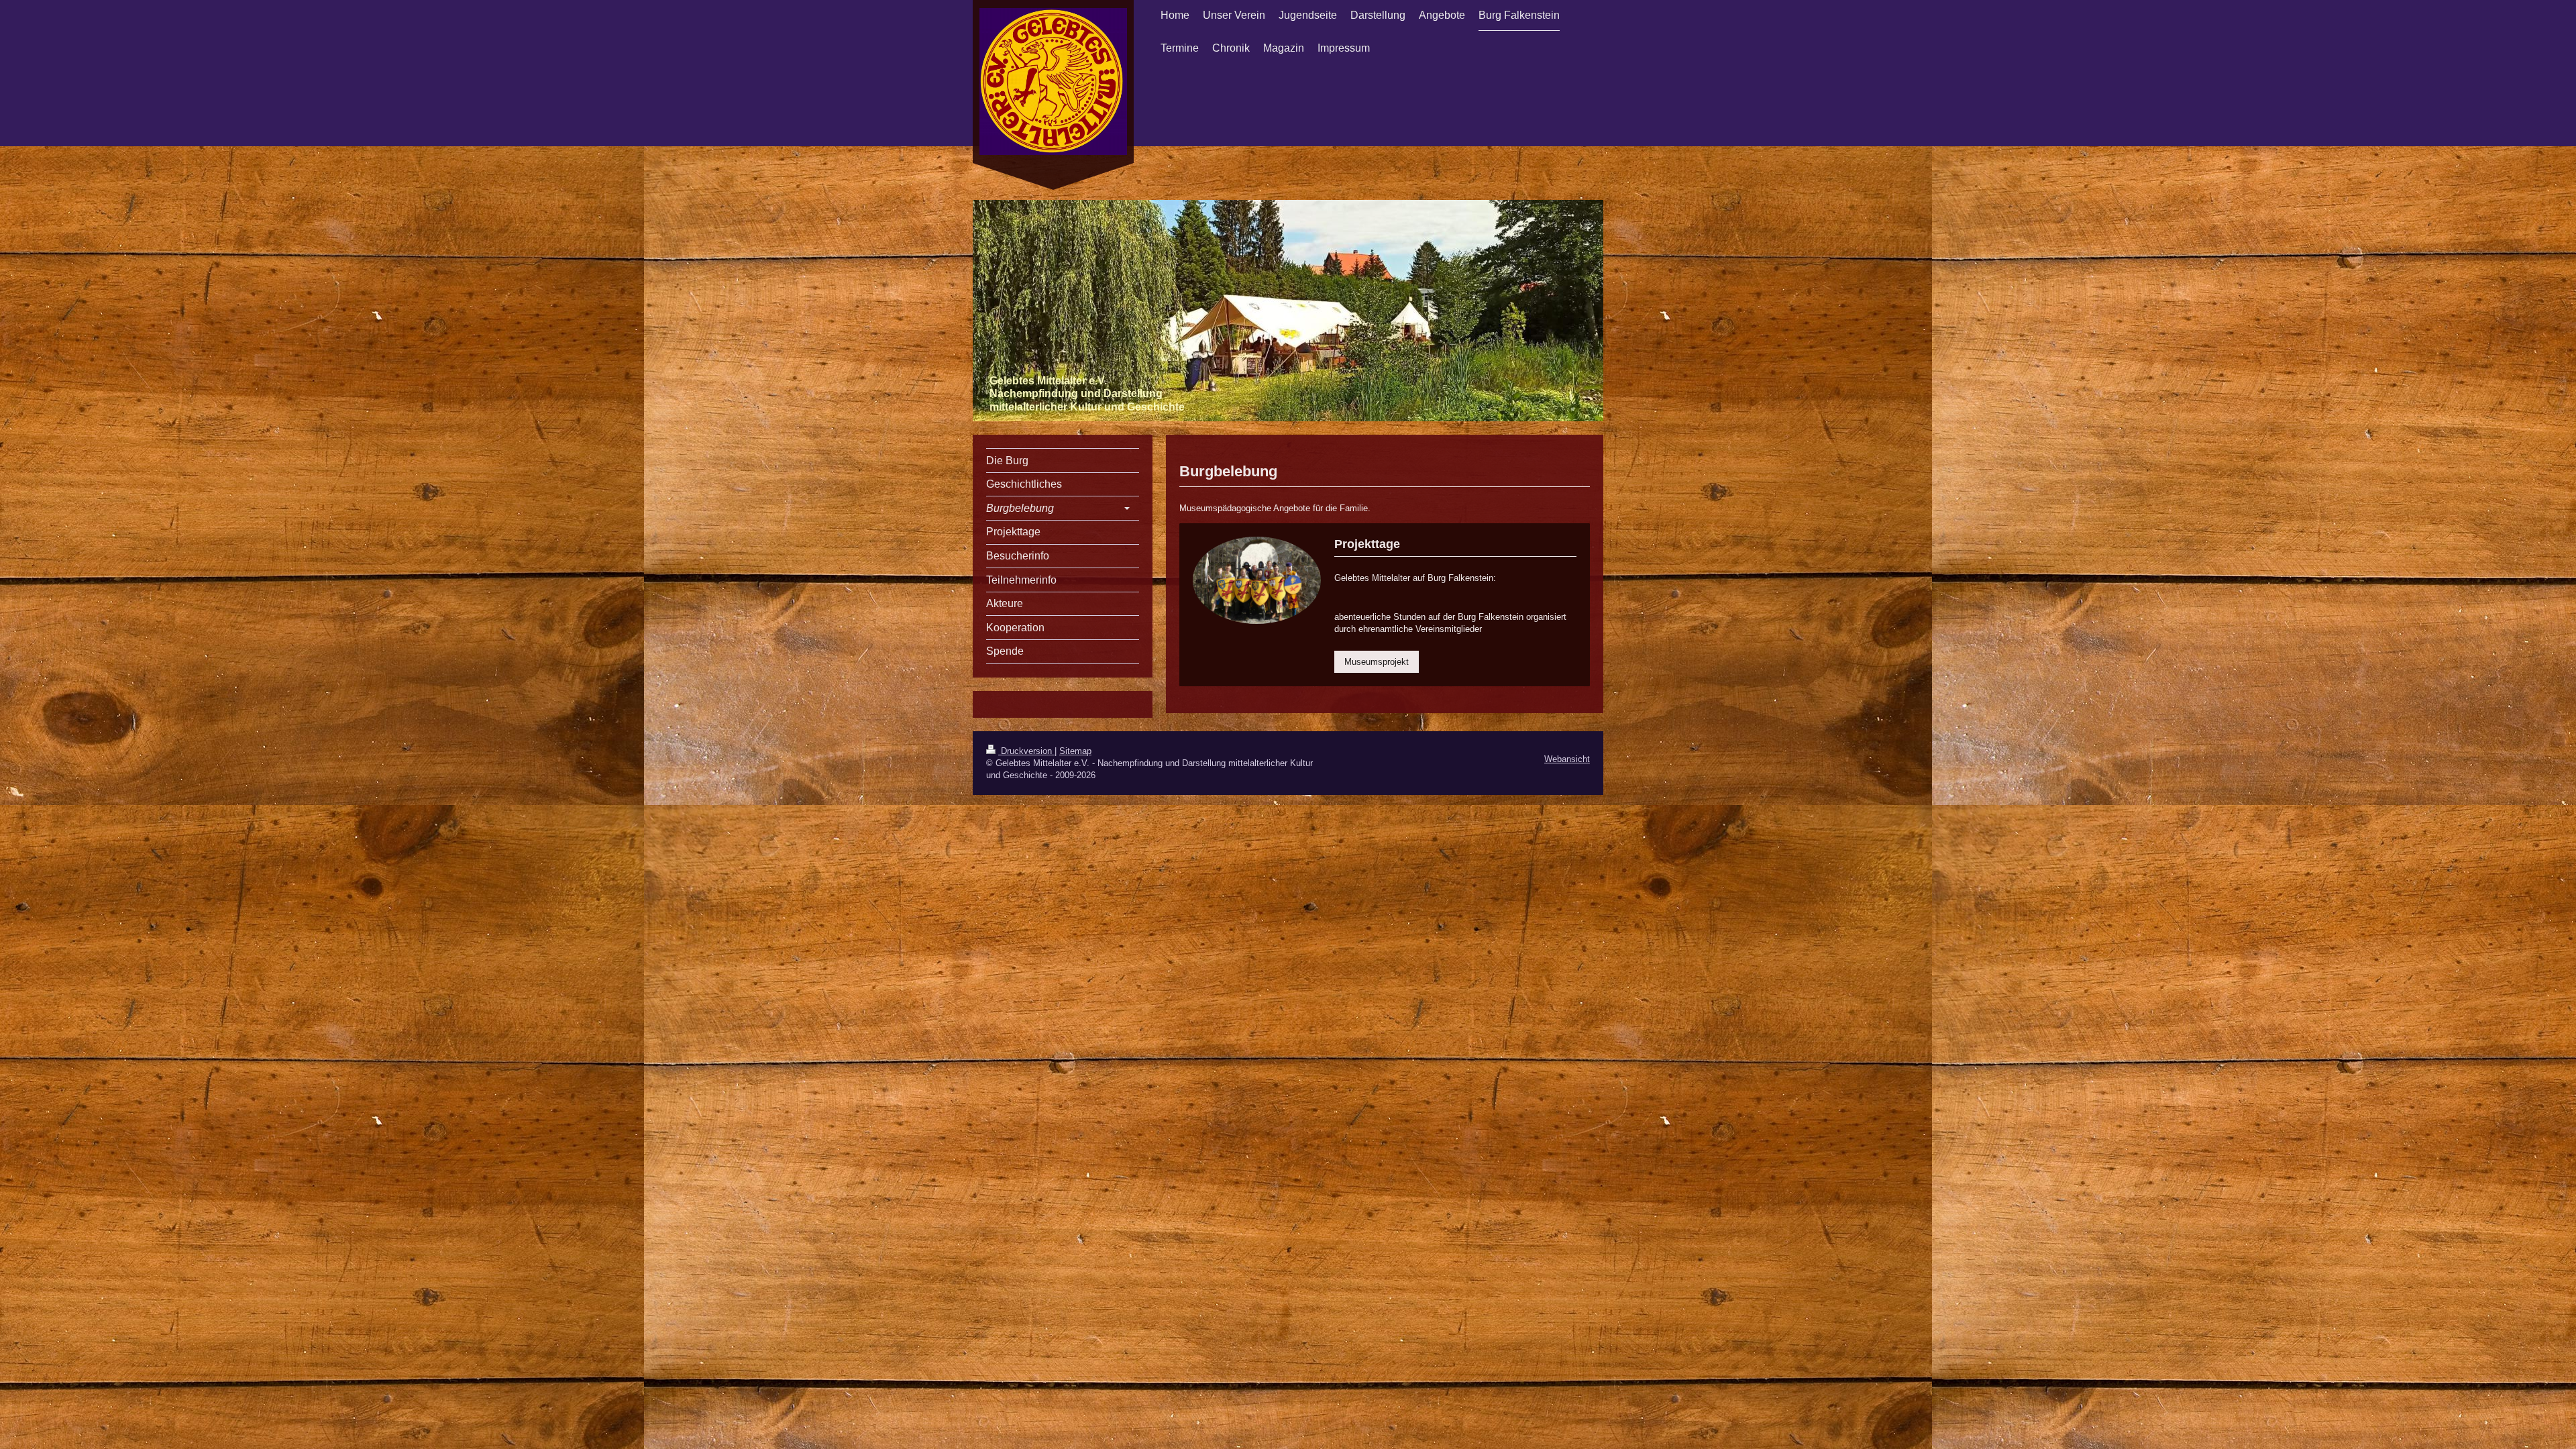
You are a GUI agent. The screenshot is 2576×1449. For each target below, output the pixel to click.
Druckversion (1026, 751)
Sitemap (1075, 751)
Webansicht (1567, 759)
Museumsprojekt (1377, 662)
